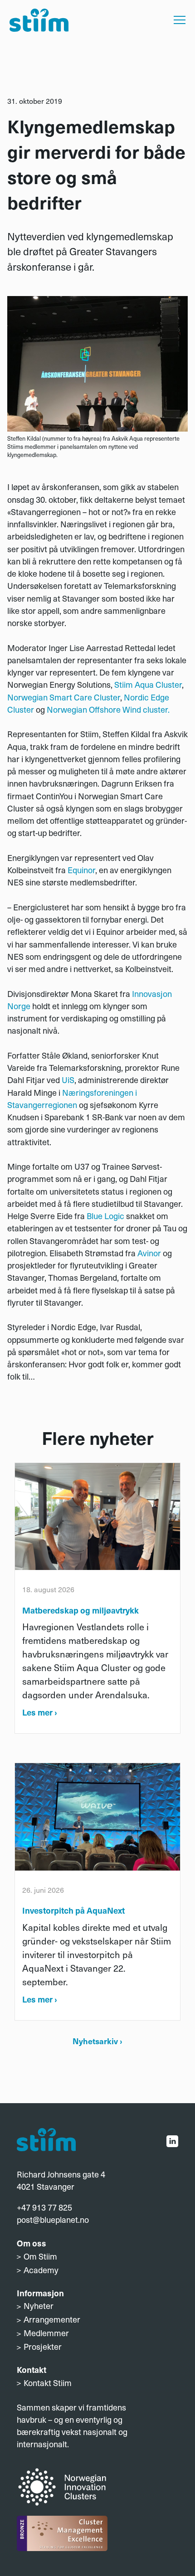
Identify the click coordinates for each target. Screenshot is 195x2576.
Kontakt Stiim (48, 2383)
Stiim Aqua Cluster (148, 684)
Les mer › (40, 1712)
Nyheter (39, 2306)
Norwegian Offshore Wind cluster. (108, 709)
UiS (68, 1080)
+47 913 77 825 (44, 2207)
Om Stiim (40, 2256)
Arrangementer (52, 2319)
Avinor (149, 1253)
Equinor (81, 870)
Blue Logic (105, 1216)
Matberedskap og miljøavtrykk (80, 1610)
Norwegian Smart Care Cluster (64, 697)
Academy (41, 2270)
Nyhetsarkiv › (97, 2041)
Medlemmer (46, 2333)
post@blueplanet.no (53, 2219)
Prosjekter (43, 2346)
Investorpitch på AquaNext (73, 1910)
